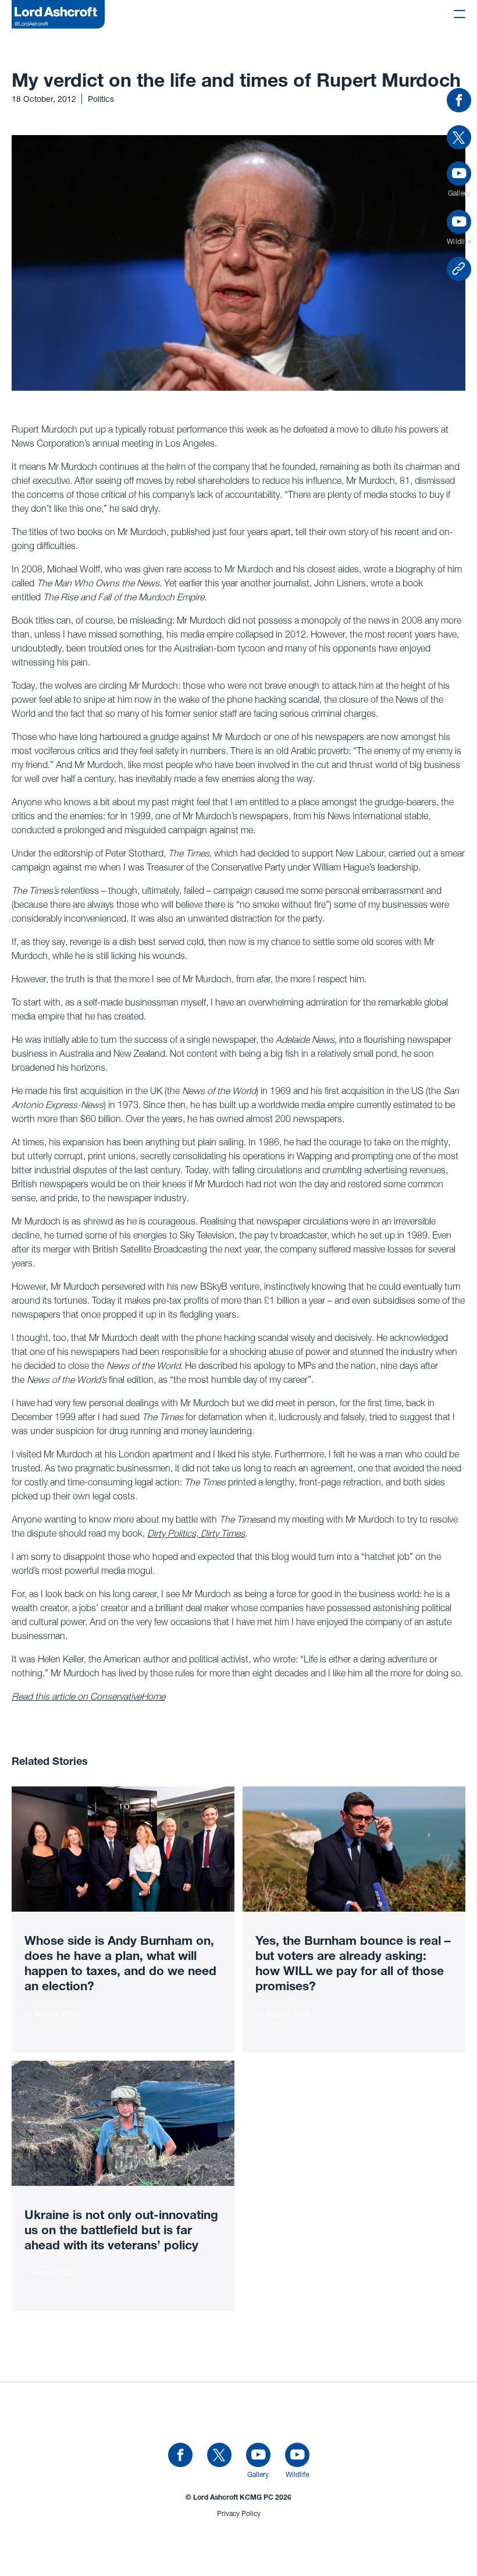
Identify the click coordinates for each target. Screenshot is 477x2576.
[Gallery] (258, 2455)
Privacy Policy (239, 2513)
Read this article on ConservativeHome (88, 1696)
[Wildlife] (297, 2455)
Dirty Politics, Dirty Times (196, 1533)
